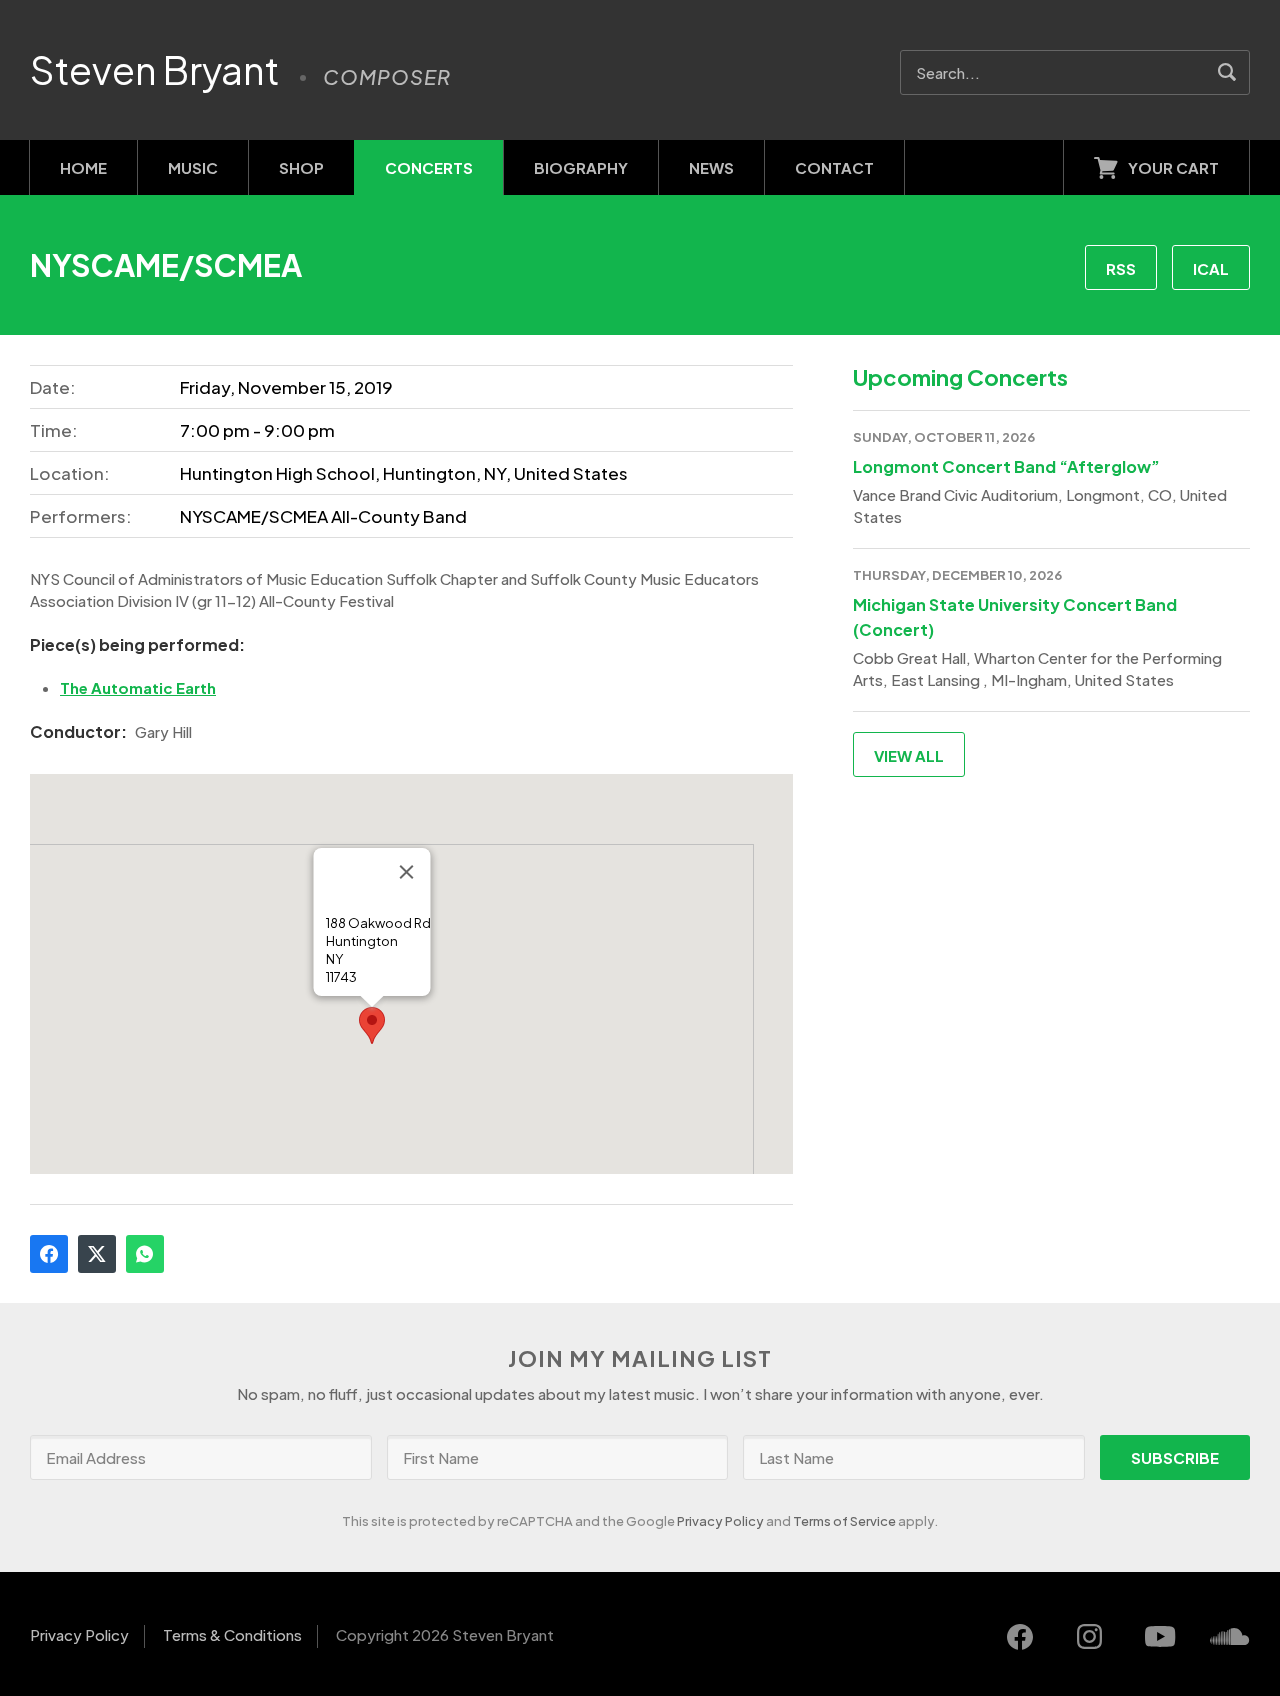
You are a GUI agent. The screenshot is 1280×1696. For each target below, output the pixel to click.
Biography (581, 167)
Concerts (429, 167)
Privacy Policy (720, 1521)
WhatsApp (145, 1254)
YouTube (1160, 1637)
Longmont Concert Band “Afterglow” (1006, 466)
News (711, 167)
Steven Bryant (155, 70)
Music (193, 167)
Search (1227, 72)
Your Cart (1173, 167)
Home (83, 167)
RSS (1121, 268)
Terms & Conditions (232, 1634)
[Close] (406, 872)
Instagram (1090, 1637)
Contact (834, 167)
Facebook (49, 1254)
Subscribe (1175, 1457)
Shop (301, 167)
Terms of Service (844, 1521)
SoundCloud (1230, 1637)
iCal (1211, 268)
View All (909, 755)
